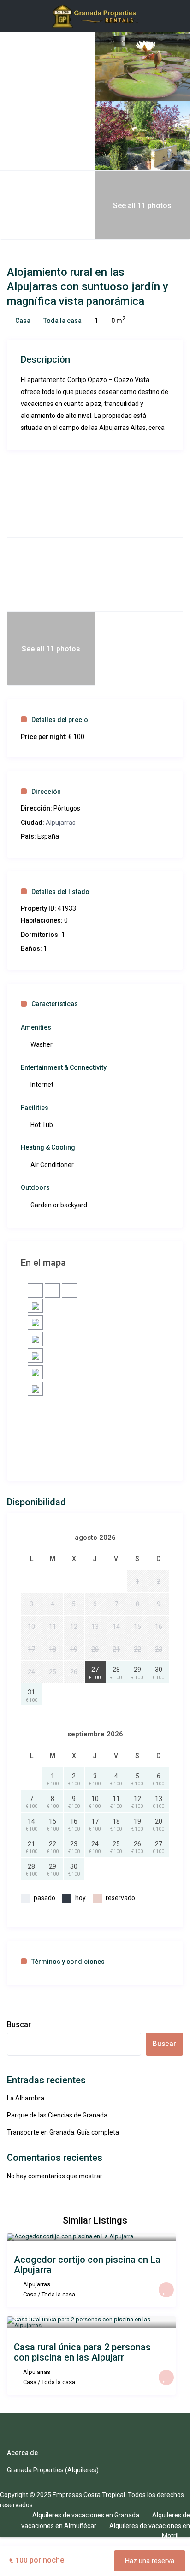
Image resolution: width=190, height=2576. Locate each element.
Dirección (46, 792)
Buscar (19, 2024)
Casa (23, 321)
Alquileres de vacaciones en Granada (86, 2515)
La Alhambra (26, 2098)
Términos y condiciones (68, 1962)
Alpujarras (61, 823)
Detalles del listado (60, 892)
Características (55, 1004)
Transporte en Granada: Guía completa (63, 2132)
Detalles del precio (60, 720)
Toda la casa (62, 321)
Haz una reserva (150, 2561)
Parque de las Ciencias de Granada (57, 2115)
